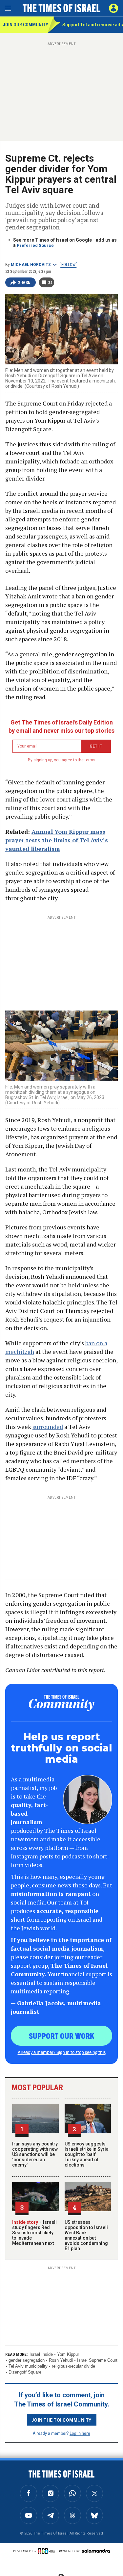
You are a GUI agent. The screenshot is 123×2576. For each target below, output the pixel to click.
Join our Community (25, 25)
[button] (113, 8)
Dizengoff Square (25, 2372)
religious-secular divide (73, 2366)
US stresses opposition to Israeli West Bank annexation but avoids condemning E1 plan (86, 2235)
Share (24, 282)
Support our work (61, 2036)
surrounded (48, 1427)
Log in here (80, 2433)
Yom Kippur (68, 2354)
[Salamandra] (96, 2551)
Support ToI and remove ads (93, 25)
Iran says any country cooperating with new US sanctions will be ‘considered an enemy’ (35, 2154)
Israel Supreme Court (97, 2360)
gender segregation (27, 2360)
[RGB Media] (48, 2551)
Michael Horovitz (31, 265)
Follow (68, 265)
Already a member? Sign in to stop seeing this (62, 2052)
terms (90, 760)
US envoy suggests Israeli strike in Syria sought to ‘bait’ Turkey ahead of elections (87, 2154)
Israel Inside (41, 2354)
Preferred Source (35, 245)
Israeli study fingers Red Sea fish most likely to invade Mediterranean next (34, 2233)
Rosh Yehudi (61, 2360)
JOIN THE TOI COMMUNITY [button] (62, 2420)
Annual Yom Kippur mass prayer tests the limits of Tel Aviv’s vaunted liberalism (57, 840)
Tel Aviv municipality (28, 2366)
